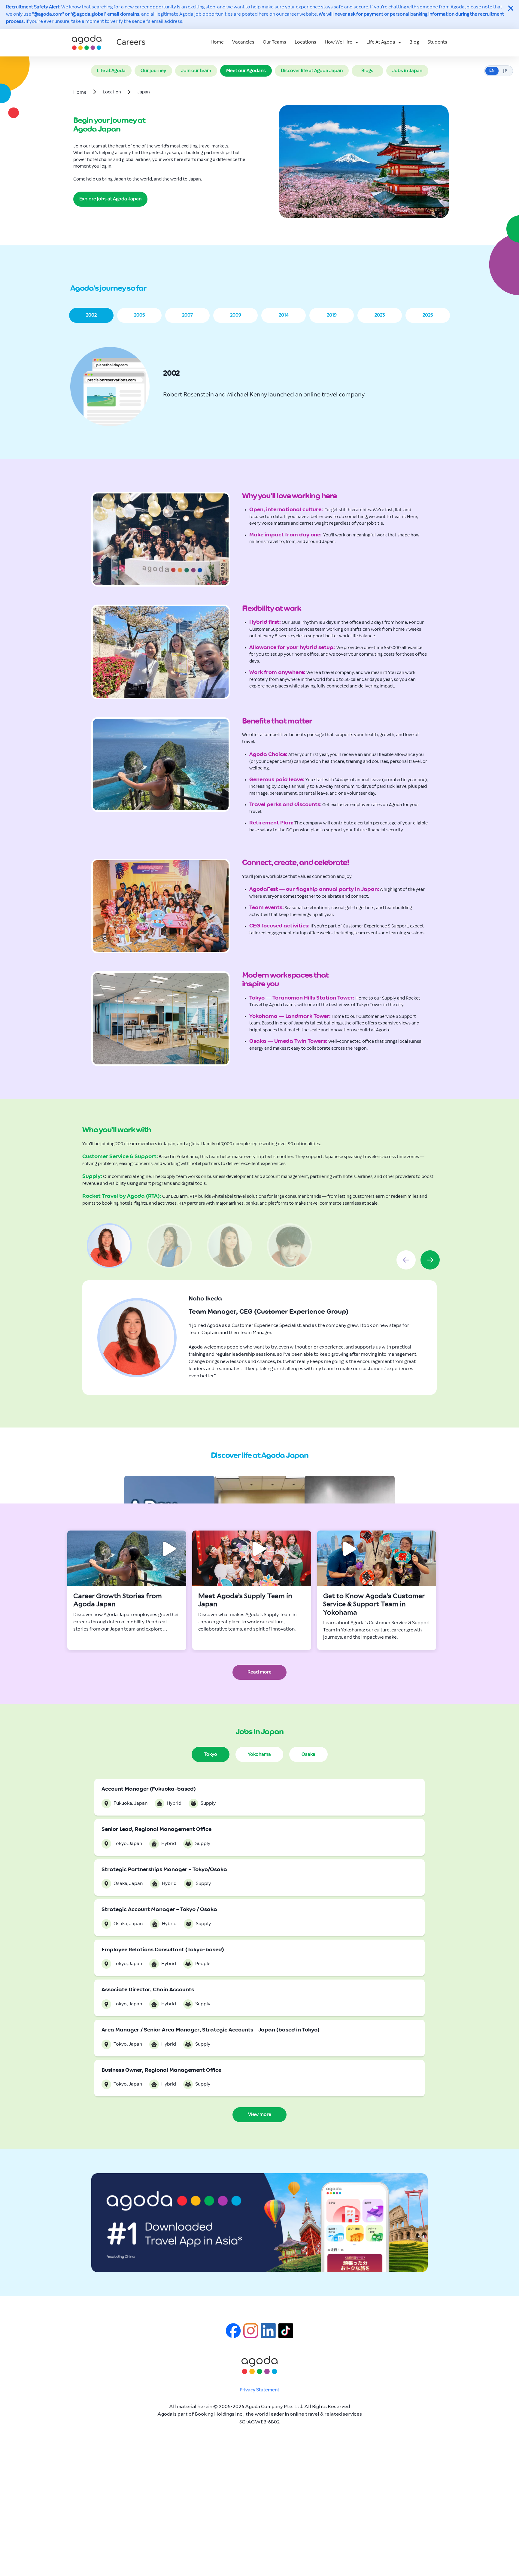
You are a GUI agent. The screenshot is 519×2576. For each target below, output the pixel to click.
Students (437, 42)
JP (505, 71)
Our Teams (275, 42)
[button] (91, 315)
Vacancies (243, 42)
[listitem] (127, 1590)
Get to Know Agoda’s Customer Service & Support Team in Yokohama (374, 1604)
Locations (305, 42)
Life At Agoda (381, 42)
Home (217, 42)
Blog (414, 42)
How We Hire (338, 42)
